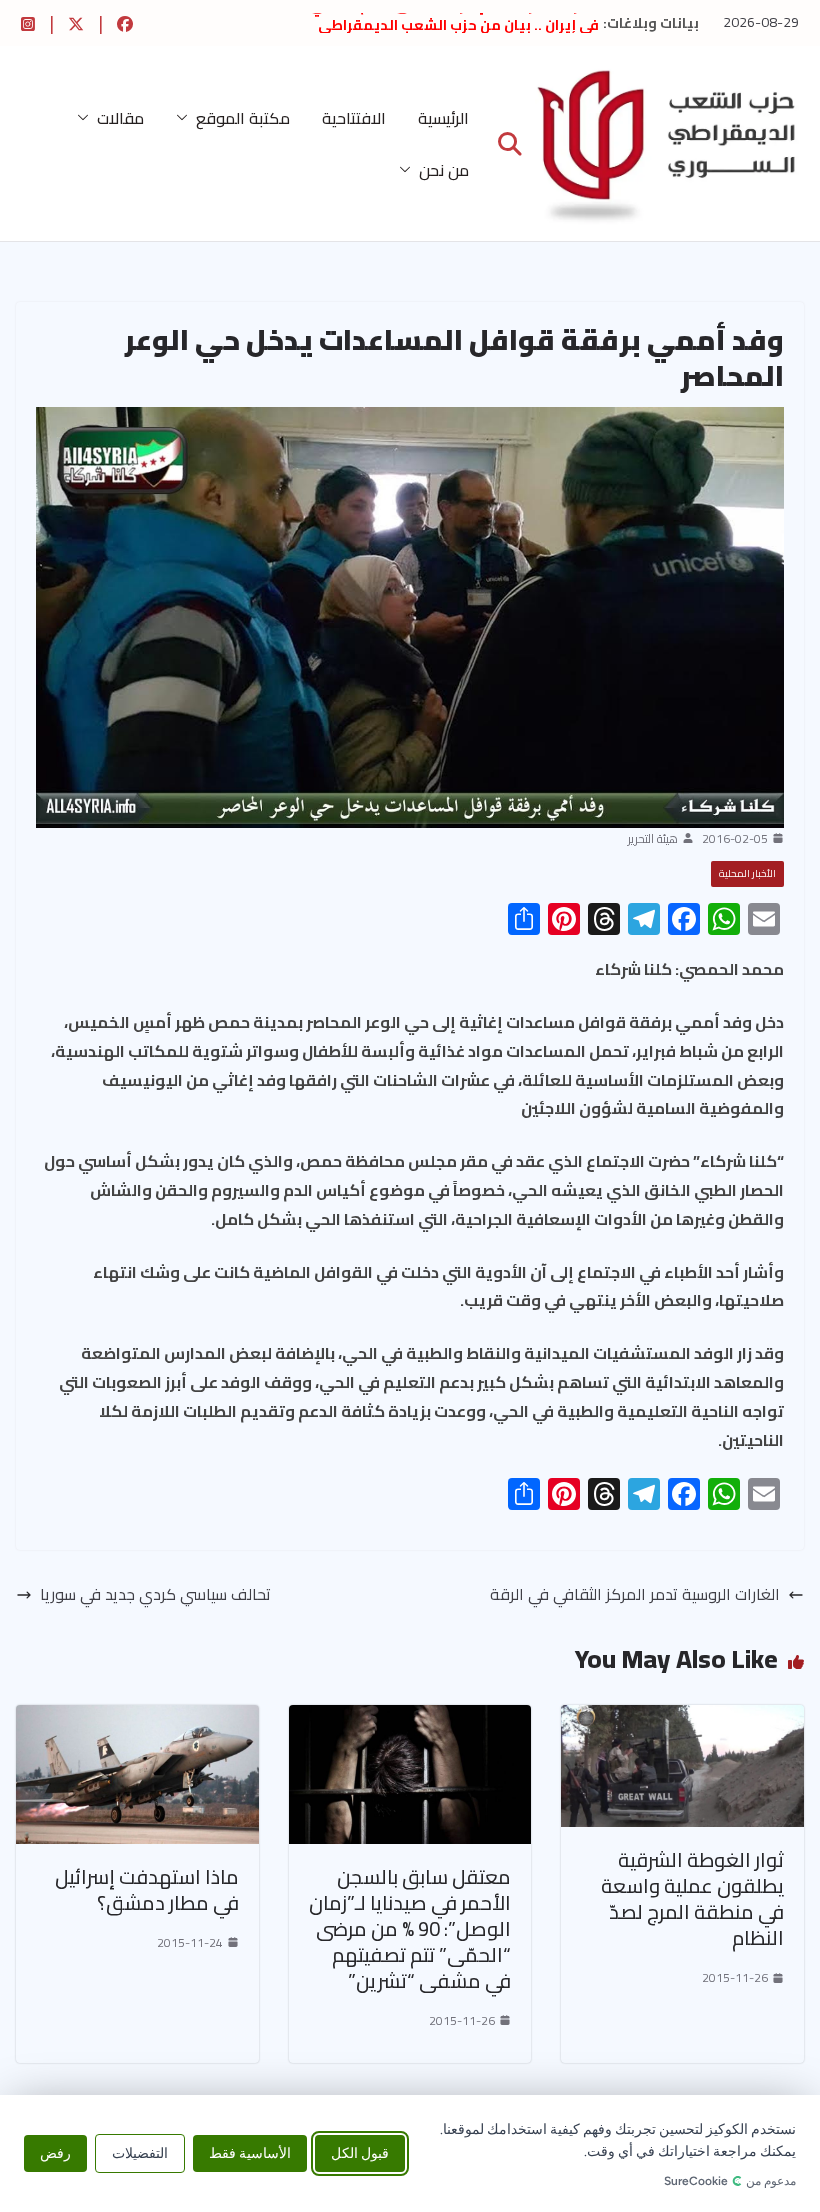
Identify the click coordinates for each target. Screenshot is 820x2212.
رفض (55, 2153)
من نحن (444, 170)
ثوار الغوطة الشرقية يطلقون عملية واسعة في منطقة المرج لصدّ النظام (692, 1898)
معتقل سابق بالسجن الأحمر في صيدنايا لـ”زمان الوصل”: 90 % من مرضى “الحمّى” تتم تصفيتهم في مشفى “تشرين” (410, 1928)
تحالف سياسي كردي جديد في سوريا (155, 1594)
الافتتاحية (354, 118)
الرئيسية (443, 118)
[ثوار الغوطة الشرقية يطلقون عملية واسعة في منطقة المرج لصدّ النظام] (682, 1719)
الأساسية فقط (250, 2153)
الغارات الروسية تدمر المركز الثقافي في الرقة (635, 1594)
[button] (186, 118)
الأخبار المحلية (747, 873)
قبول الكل (360, 2153)
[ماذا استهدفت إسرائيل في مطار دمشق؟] (137, 1719)
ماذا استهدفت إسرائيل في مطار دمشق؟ (147, 1889)
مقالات (120, 118)
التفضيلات (140, 2153)
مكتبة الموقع (243, 118)
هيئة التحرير (653, 839)
